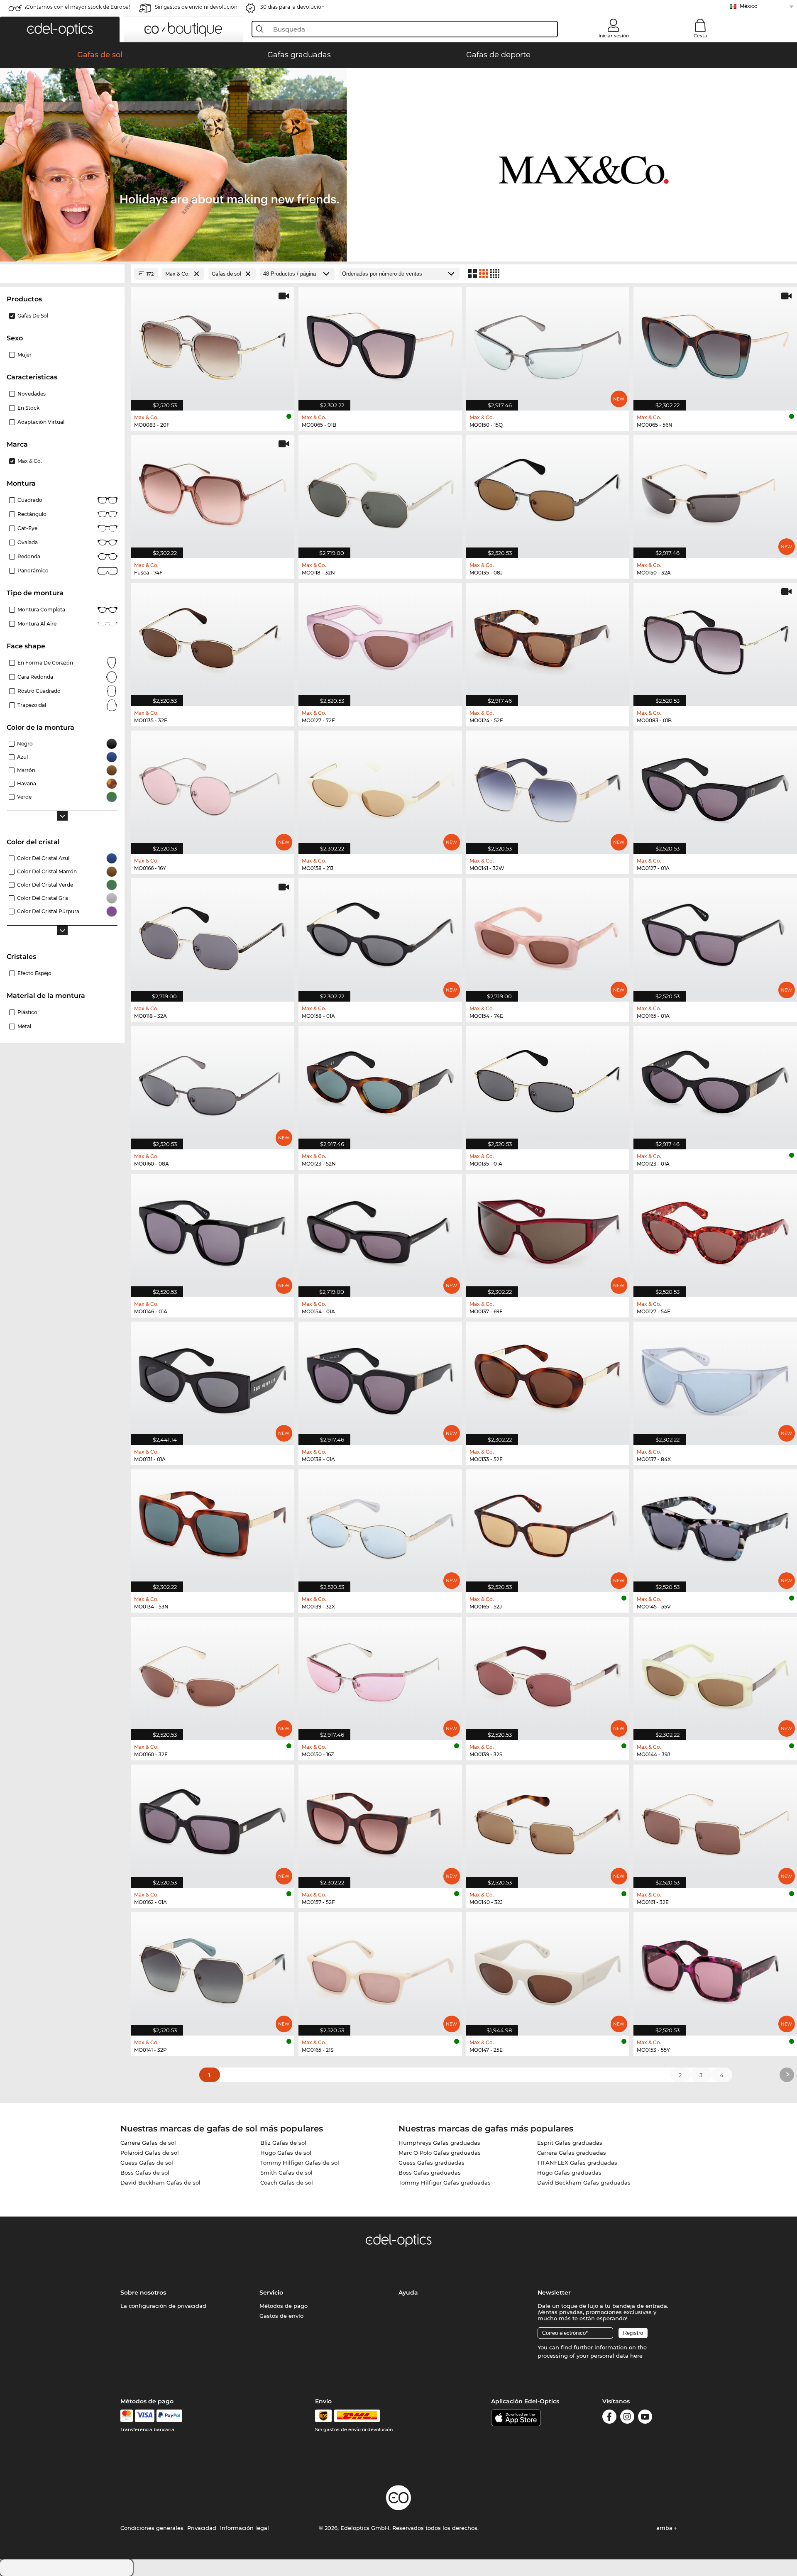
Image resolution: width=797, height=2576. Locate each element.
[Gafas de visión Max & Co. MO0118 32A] (213, 936)
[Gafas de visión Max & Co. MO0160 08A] (213, 1083)
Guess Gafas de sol (147, 2163)
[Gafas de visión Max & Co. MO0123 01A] (715, 1083)
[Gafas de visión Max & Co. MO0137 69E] (548, 1231)
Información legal (244, 2528)
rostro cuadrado (39, 691)
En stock (28, 408)
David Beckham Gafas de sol (160, 2183)
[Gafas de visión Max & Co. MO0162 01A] (213, 1822)
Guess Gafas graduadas (432, 2163)
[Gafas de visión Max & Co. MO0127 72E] (380, 640)
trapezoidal (32, 705)
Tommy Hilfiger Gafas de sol (300, 2163)
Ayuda (408, 2292)
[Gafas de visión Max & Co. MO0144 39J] (715, 1674)
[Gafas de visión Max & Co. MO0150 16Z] (380, 1674)
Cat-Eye (27, 528)
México (749, 6)
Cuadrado (30, 500)
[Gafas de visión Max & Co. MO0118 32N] (380, 492)
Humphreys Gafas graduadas (439, 2143)
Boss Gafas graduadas (430, 2173)
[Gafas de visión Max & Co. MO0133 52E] (548, 1379)
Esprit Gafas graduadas (570, 2143)
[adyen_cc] (127, 2416)
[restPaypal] (170, 2416)
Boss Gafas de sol (145, 2173)
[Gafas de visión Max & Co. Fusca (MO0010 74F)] (213, 492)
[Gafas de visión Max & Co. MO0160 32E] (213, 1674)
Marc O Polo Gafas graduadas (440, 2153)
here (636, 2356)
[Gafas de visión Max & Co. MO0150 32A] (715, 492)
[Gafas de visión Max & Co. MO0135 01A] (548, 1083)
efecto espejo (34, 973)
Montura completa (41, 610)
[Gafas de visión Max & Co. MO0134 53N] (213, 1527)
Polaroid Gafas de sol (150, 2153)
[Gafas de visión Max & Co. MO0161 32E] (715, 1822)
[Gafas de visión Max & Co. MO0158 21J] (380, 788)
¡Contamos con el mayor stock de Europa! (77, 7)
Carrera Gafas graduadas (572, 2153)
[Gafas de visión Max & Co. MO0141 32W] (548, 788)
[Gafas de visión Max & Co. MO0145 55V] (715, 1527)
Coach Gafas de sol (287, 2183)
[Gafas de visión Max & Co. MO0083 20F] (213, 345)
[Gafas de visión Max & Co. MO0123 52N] (380, 1083)
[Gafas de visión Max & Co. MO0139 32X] (380, 1527)
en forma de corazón (45, 663)
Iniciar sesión (614, 36)
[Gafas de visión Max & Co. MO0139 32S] (548, 1674)
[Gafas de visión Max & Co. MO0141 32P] (213, 1970)
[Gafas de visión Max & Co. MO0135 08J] (548, 492)
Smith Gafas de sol (286, 2173)
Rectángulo (32, 514)
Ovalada (28, 542)
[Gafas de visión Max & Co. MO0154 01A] (380, 1231)
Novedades (32, 394)
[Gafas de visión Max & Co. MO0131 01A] (213, 1379)
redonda (29, 556)
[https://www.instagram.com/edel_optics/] (627, 2418)
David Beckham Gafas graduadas (584, 2183)
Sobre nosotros (143, 2292)
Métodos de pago (284, 2306)
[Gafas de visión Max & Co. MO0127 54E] (715, 1231)
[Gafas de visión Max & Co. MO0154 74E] (548, 936)
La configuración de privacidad (163, 2306)
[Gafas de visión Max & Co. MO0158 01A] (380, 936)
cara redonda (35, 677)
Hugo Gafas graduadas (569, 2173)
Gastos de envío (281, 2316)
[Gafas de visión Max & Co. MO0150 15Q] (548, 345)
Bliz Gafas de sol (283, 2143)
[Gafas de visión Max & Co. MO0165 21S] (380, 1970)
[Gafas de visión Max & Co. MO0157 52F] (380, 1822)
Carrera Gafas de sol (148, 2143)
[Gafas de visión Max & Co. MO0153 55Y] (715, 1970)
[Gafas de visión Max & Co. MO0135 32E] (213, 640)
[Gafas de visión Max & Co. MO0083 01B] (715, 640)
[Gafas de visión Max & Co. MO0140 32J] (548, 1822)
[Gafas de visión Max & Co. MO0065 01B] (380, 345)
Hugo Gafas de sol (286, 2153)
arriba (665, 2528)
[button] (60, 29)
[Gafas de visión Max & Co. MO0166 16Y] (213, 788)
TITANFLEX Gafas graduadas (577, 2163)
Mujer (24, 355)
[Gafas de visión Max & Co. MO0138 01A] (380, 1379)
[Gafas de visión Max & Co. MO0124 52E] (548, 640)
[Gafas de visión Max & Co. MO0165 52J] (548, 1527)
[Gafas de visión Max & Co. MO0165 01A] (715, 936)
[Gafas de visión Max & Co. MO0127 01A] (715, 788)
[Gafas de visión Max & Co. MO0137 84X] (715, 1379)
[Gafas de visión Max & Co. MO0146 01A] (213, 1231)
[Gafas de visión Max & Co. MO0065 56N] (715, 345)
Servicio (271, 2292)
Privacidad (202, 2528)
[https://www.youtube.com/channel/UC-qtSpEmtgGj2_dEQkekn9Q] (645, 2418)
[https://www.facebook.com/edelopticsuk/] (609, 2418)
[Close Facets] (62, 274)
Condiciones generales (152, 2528)
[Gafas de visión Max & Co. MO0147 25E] (548, 1970)
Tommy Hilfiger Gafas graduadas (445, 2183)
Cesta (700, 36)
